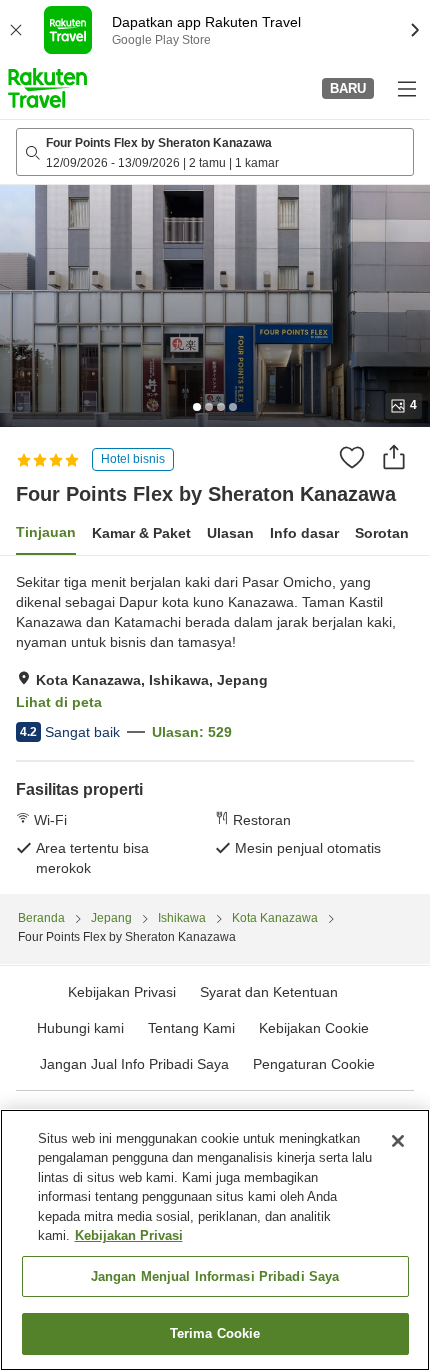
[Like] (352, 457)
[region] (215, 1240)
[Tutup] (398, 1141)
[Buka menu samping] (406, 88)
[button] (47, 88)
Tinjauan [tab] (46, 532)
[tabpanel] (215, 725)
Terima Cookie (215, 1333)
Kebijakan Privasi (129, 1235)
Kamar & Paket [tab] (141, 533)
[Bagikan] (394, 457)
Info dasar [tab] (304, 533)
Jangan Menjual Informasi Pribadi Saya (215, 1276)
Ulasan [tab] (230, 533)
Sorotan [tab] (382, 533)
